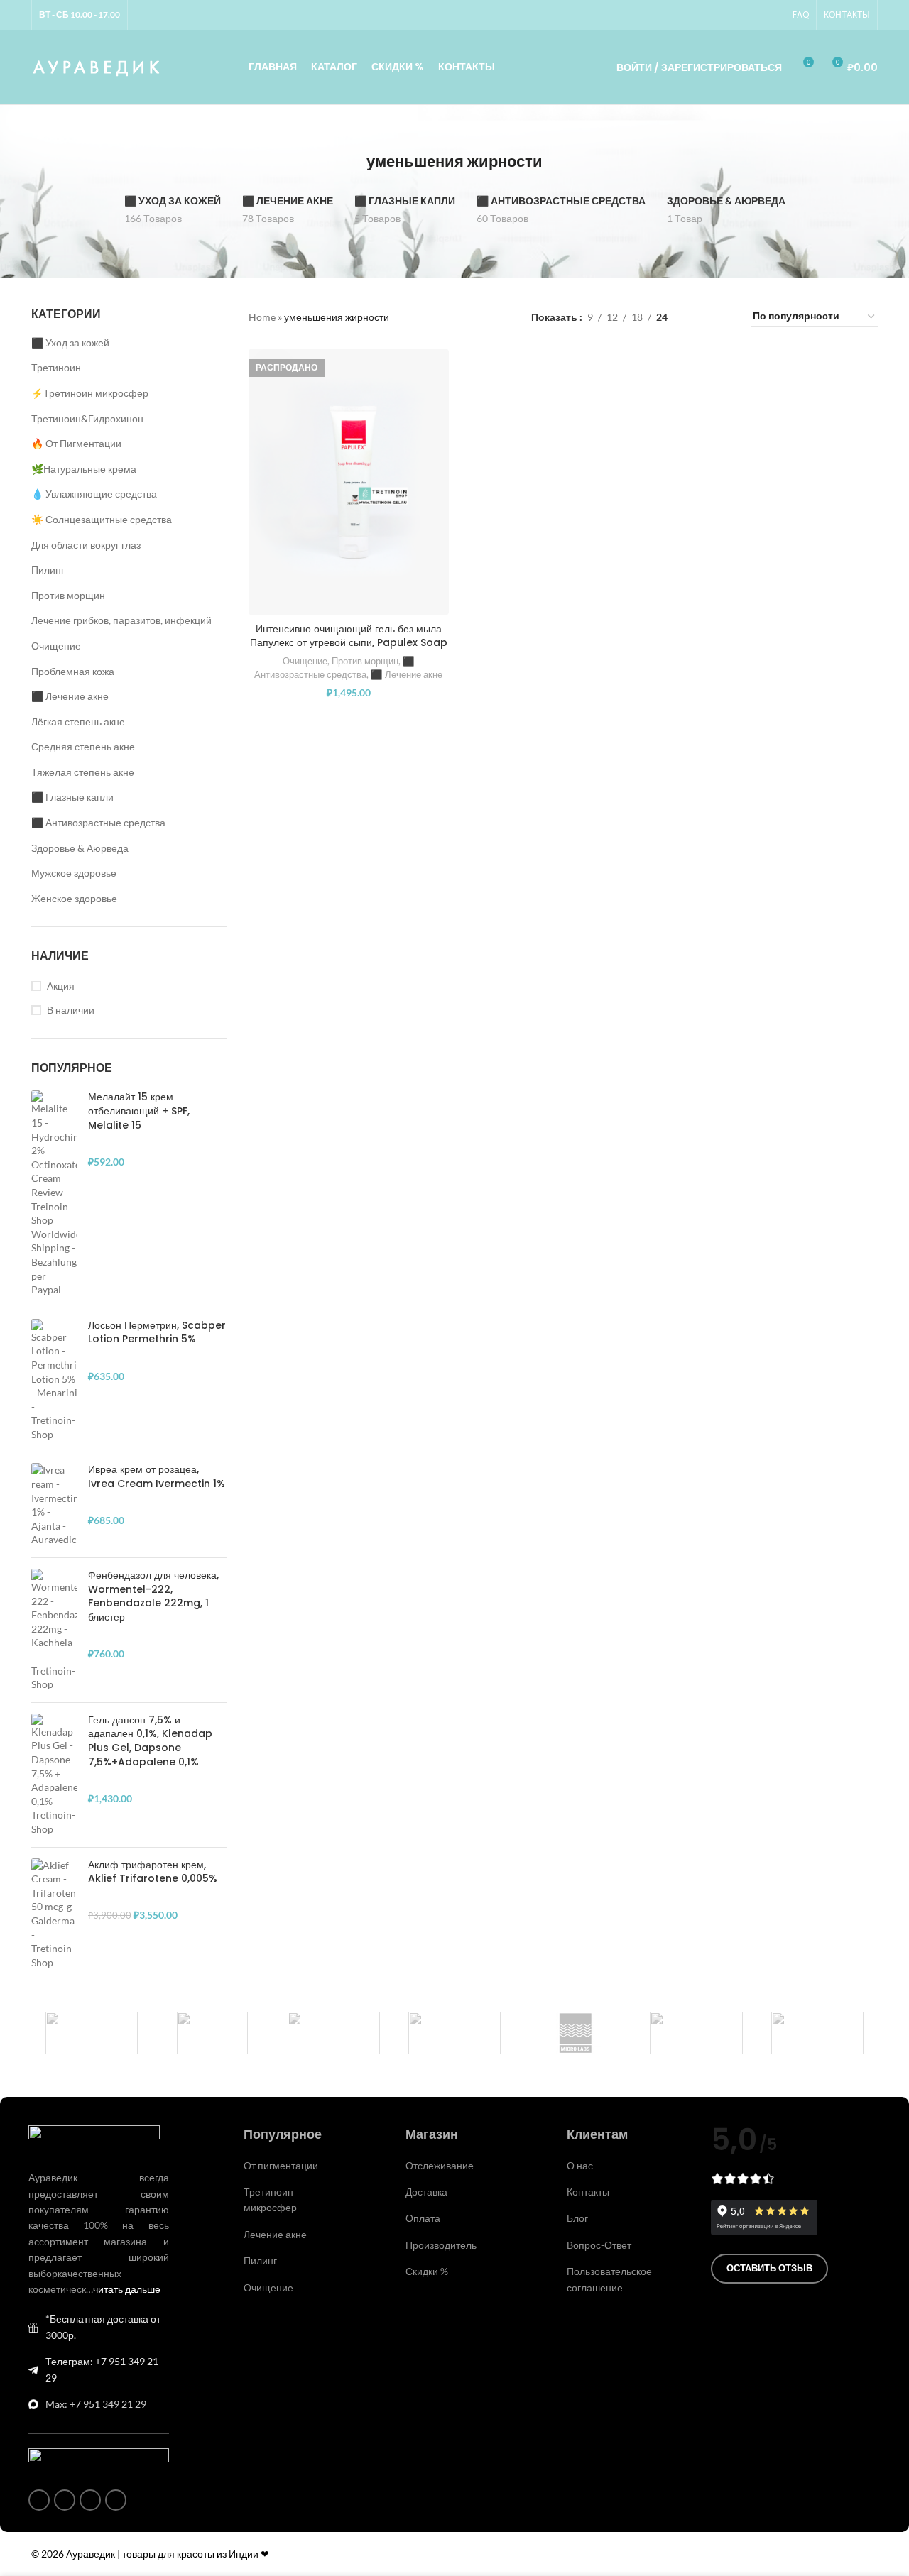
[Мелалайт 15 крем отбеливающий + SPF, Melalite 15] (54, 1193)
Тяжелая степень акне (83, 772)
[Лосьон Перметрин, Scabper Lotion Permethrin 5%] (54, 1380)
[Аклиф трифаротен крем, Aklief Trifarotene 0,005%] (54, 1914)
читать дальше (127, 2289)
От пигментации (281, 2165)
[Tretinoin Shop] (212, 2033)
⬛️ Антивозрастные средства (98, 822)
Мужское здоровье (74, 873)
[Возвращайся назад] (349, 162)
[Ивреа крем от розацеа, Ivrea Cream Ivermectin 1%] (54, 1505)
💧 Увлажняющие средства (94, 494)
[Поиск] (586, 67)
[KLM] (817, 2033)
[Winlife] (92, 2033)
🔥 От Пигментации (76, 443)
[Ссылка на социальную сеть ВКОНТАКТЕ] (752, 15)
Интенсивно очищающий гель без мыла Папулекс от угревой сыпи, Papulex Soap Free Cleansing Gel (349, 643)
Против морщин (68, 595)
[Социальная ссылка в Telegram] (769, 15)
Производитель (441, 2245)
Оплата (423, 2218)
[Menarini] (696, 2033)
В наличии (71, 1010)
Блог (577, 2218)
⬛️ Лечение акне (70, 696)
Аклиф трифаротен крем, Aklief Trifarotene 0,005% (153, 1872)
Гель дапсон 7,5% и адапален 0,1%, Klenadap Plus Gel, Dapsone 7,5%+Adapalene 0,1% (150, 1741)
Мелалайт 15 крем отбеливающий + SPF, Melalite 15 (139, 1111)
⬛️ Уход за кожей (70, 342)
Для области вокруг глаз (86, 545)
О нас (580, 2165)
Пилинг (48, 570)
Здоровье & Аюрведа (80, 848)
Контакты (588, 2192)
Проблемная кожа (73, 671)
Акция (61, 986)
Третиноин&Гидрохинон (87, 418)
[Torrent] (334, 2033)
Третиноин (56, 367)
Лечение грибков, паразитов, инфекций (121, 620)
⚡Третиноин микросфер (90, 393)
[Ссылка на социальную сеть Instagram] (718, 15)
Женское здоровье (74, 898)
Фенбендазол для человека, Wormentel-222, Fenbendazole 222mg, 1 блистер (153, 1596)
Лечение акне (275, 2234)
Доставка (426, 2192)
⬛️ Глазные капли (72, 797)
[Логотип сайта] (97, 66)
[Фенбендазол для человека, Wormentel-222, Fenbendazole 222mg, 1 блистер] (54, 1630)
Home (262, 317)
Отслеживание (440, 2165)
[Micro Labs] (575, 2033)
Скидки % (427, 2271)
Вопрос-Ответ (599, 2245)
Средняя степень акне (83, 746)
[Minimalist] (454, 2033)
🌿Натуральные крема (84, 469)
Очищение (56, 646)
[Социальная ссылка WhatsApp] (735, 15)
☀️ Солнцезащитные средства (102, 519)
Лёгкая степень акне (78, 722)
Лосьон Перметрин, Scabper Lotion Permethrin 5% (157, 1333)
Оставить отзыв (769, 2268)
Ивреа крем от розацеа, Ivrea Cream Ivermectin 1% (157, 1477)
